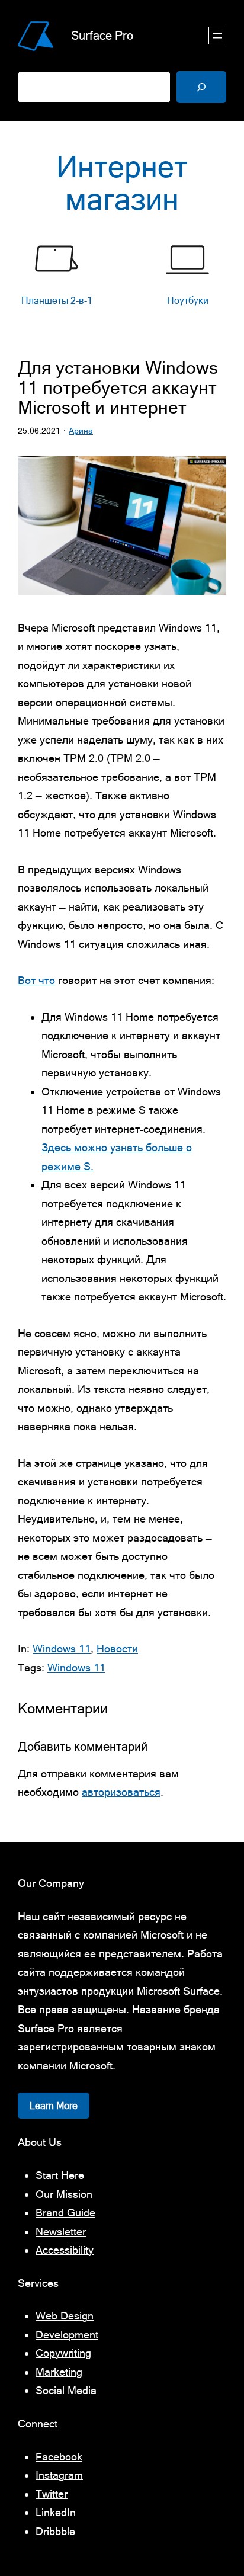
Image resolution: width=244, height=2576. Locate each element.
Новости (117, 1649)
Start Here (60, 2175)
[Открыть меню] (217, 36)
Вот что (36, 980)
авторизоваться (121, 1792)
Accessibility (65, 2250)
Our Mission (64, 2194)
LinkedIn (56, 2512)
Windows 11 (62, 1649)
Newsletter (61, 2231)
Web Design (65, 2316)
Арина (81, 431)
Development (67, 2335)
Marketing (59, 2372)
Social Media (66, 2390)
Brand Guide (65, 2213)
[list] (122, 282)
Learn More (54, 2106)
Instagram (59, 2475)
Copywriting (63, 2353)
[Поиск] (201, 87)
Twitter (52, 2494)
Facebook (59, 2457)
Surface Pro (102, 35)
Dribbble (55, 2531)
